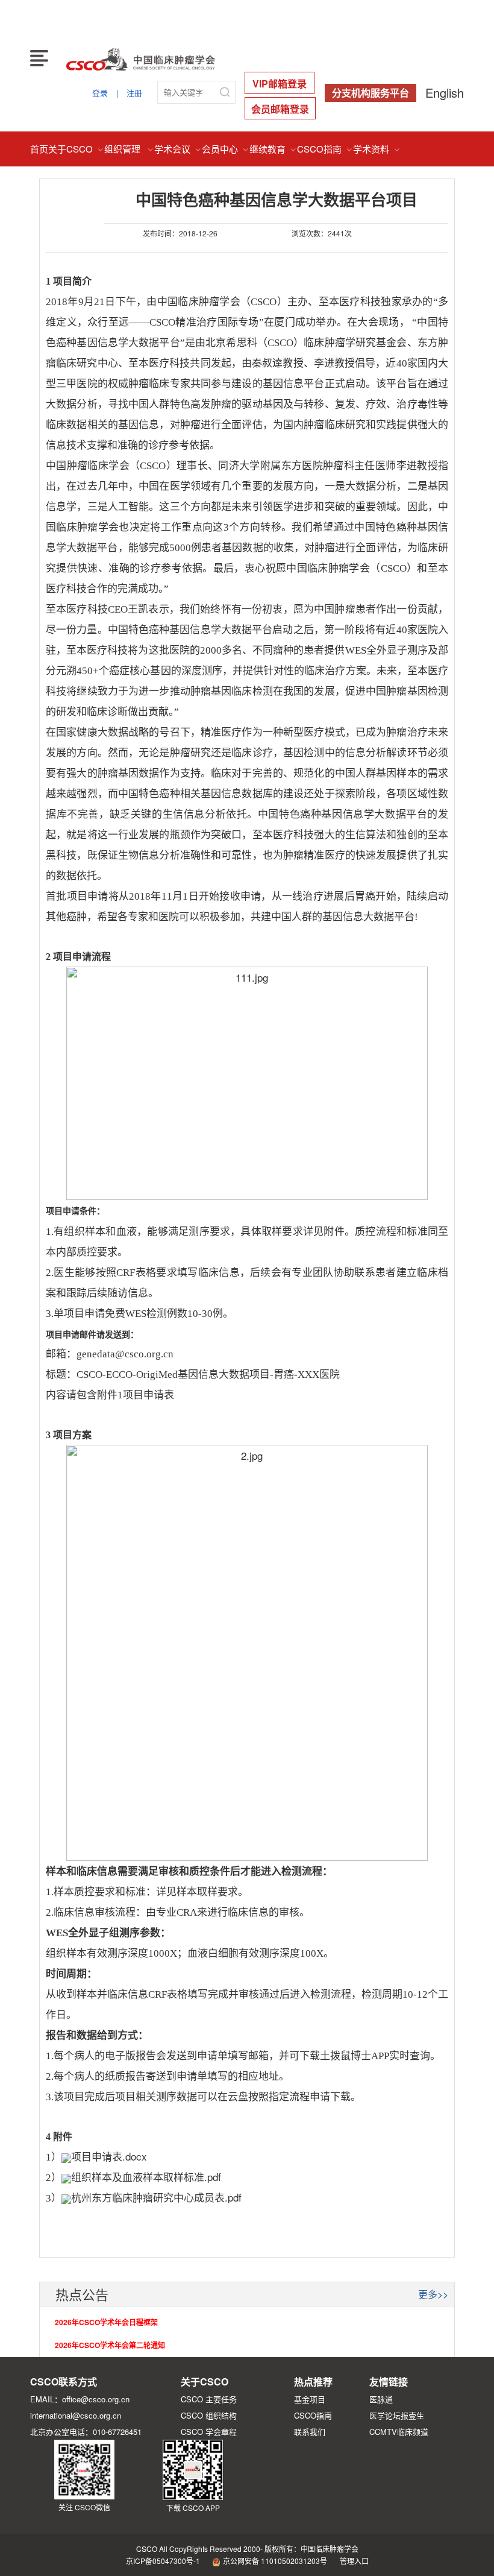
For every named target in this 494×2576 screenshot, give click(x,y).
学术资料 (377, 149)
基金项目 (310, 2399)
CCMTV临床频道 (399, 2432)
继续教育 (273, 149)
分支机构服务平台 (370, 93)
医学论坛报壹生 (397, 2415)
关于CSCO (76, 149)
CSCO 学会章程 (209, 2432)
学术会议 (178, 149)
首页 (39, 149)
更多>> (433, 2294)
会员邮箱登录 (280, 109)
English (445, 93)
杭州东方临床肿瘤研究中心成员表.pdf (156, 2197)
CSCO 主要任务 (209, 2399)
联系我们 (310, 2432)
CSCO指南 (325, 149)
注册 (134, 93)
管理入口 (354, 2561)
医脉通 (381, 2399)
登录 (100, 93)
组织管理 (129, 149)
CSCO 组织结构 (209, 2415)
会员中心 (226, 149)
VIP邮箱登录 (280, 84)
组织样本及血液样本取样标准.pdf (146, 2177)
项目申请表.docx (109, 2156)
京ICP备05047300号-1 (163, 2561)
